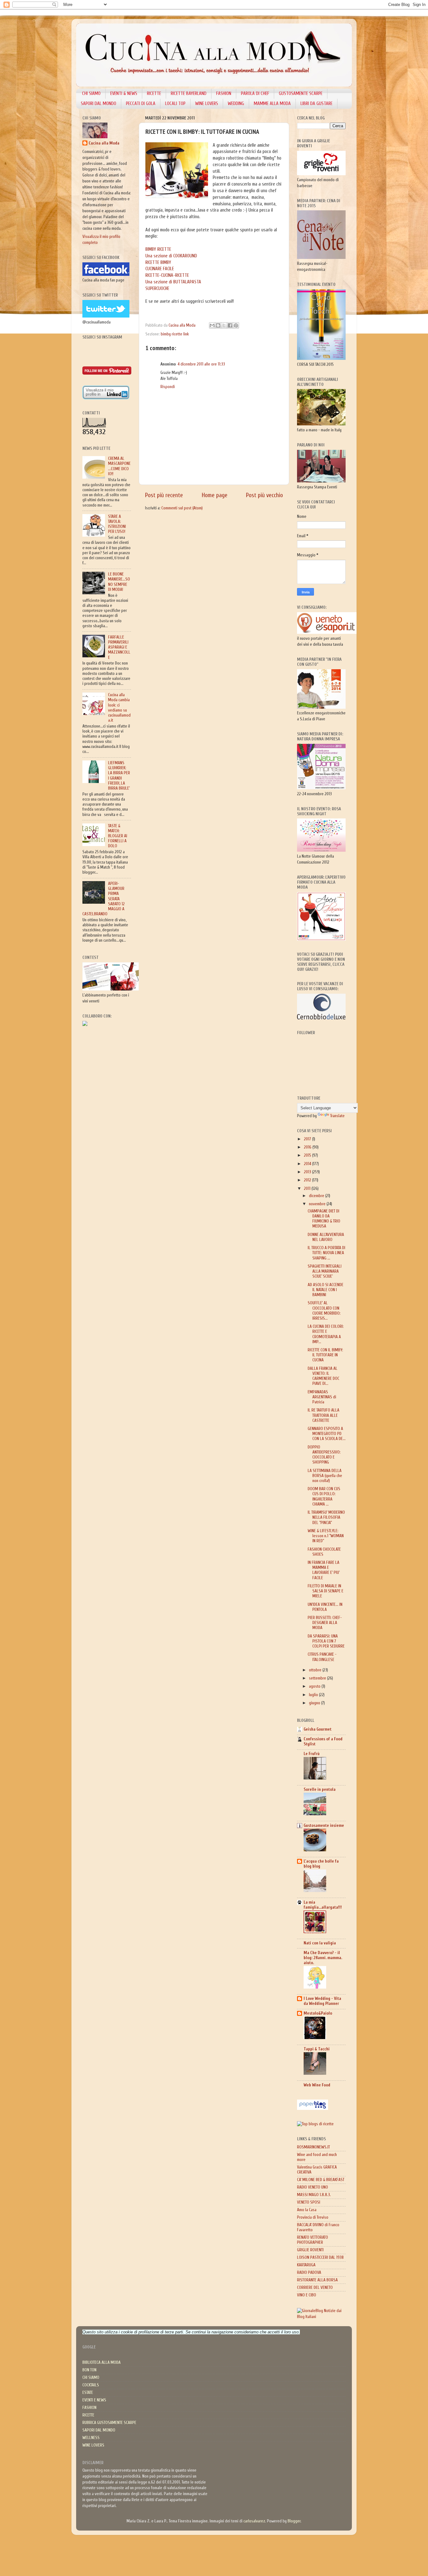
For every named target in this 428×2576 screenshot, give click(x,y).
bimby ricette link (175, 334)
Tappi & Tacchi (317, 2049)
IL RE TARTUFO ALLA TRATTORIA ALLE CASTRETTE (324, 1415)
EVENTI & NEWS (124, 94)
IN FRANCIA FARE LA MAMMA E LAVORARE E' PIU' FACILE (324, 1570)
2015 (308, 1155)
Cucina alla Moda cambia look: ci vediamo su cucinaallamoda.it (119, 708)
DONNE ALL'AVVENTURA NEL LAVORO (326, 1237)
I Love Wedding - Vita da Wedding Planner (322, 2001)
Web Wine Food (317, 2085)
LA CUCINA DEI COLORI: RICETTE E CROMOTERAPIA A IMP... (326, 1334)
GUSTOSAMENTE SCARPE (301, 94)
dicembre (317, 1196)
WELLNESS (91, 2438)
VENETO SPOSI (309, 2202)
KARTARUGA (306, 2265)
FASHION (224, 94)
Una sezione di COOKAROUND (171, 256)
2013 (308, 1172)
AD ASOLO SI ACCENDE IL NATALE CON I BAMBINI (326, 1290)
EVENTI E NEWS (94, 2400)
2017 (308, 1139)
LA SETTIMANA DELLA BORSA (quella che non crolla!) (325, 1476)
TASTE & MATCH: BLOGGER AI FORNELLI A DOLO (118, 836)
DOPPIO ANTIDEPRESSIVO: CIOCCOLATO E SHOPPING (324, 1455)
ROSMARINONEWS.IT (313, 2147)
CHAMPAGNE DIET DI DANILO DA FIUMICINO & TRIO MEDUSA (324, 1219)
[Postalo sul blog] (218, 325)
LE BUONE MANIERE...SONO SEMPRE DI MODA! (119, 582)
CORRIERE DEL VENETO (315, 2288)
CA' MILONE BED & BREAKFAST (321, 2180)
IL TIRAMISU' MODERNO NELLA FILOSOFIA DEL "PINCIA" (326, 1517)
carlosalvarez (254, 2521)
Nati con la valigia (320, 1943)
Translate (337, 1116)
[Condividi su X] (224, 325)
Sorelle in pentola (320, 1790)
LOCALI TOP (175, 104)
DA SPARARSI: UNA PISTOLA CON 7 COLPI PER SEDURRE (326, 1641)
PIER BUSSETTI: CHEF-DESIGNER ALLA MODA (325, 1623)
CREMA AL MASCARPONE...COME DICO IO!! (119, 466)
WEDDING (236, 104)
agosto (315, 1686)
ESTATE (88, 2393)
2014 (308, 1164)
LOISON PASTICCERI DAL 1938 (320, 2258)
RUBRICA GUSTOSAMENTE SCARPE (109, 2423)
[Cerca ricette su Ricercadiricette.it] (315, 2124)
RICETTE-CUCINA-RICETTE (167, 275)
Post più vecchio (264, 495)
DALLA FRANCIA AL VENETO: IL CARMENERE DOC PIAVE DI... (324, 1376)
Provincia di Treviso (313, 2217)
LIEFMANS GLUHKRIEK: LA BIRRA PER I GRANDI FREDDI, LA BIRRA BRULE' (119, 776)
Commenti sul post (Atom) (182, 508)
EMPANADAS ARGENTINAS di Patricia (322, 1397)
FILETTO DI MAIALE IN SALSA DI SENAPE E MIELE (326, 1591)
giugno (315, 1703)
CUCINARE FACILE (160, 269)
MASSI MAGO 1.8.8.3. (314, 2195)
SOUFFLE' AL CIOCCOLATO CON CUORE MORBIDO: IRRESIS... (324, 1311)
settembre (318, 1678)
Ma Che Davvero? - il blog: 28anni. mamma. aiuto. (323, 1958)
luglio (314, 1695)
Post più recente (164, 495)
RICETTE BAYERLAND (189, 94)
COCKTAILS (91, 2385)
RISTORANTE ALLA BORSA (317, 2280)
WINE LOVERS (207, 104)
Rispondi (168, 387)
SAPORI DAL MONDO (99, 104)
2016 (308, 1147)
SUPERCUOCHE (157, 289)
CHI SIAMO (91, 94)
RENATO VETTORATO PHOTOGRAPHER (313, 2240)
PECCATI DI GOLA (141, 104)
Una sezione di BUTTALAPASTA (173, 282)
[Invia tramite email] (212, 325)
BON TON (89, 2370)
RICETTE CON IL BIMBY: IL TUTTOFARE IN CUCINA (325, 1355)
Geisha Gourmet (318, 1729)
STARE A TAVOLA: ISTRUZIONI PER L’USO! (117, 524)
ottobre (316, 1670)
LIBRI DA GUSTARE (316, 104)
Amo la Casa (307, 2210)
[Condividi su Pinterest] (236, 325)
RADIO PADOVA (309, 2273)
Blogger (294, 2521)
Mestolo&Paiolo (318, 2013)
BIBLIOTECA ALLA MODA (102, 2363)
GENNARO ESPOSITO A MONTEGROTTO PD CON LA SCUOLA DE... (327, 1434)
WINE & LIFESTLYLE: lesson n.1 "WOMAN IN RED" (326, 1536)
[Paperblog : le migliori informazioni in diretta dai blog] (313, 2109)
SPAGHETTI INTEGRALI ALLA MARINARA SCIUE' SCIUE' (325, 1271)
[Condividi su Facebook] (230, 325)
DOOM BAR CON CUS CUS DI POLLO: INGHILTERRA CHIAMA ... (324, 1497)
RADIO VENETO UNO (313, 2187)
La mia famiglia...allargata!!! (323, 1905)
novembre (318, 1204)
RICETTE (154, 94)
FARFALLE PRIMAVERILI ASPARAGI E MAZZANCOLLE (119, 647)
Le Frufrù (312, 1754)
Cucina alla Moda (104, 143)
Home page (215, 495)
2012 (308, 1180)
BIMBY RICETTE (158, 249)
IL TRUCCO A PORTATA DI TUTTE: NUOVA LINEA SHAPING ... (326, 1253)
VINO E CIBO (307, 2295)
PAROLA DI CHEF (255, 94)
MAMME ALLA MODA (272, 104)
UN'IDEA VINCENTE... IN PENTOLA (325, 1607)
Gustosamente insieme (324, 1826)
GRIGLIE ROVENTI (310, 2250)
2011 (308, 1189)
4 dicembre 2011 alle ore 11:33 (201, 364)
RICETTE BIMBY (158, 263)
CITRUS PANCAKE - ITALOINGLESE (322, 1657)
